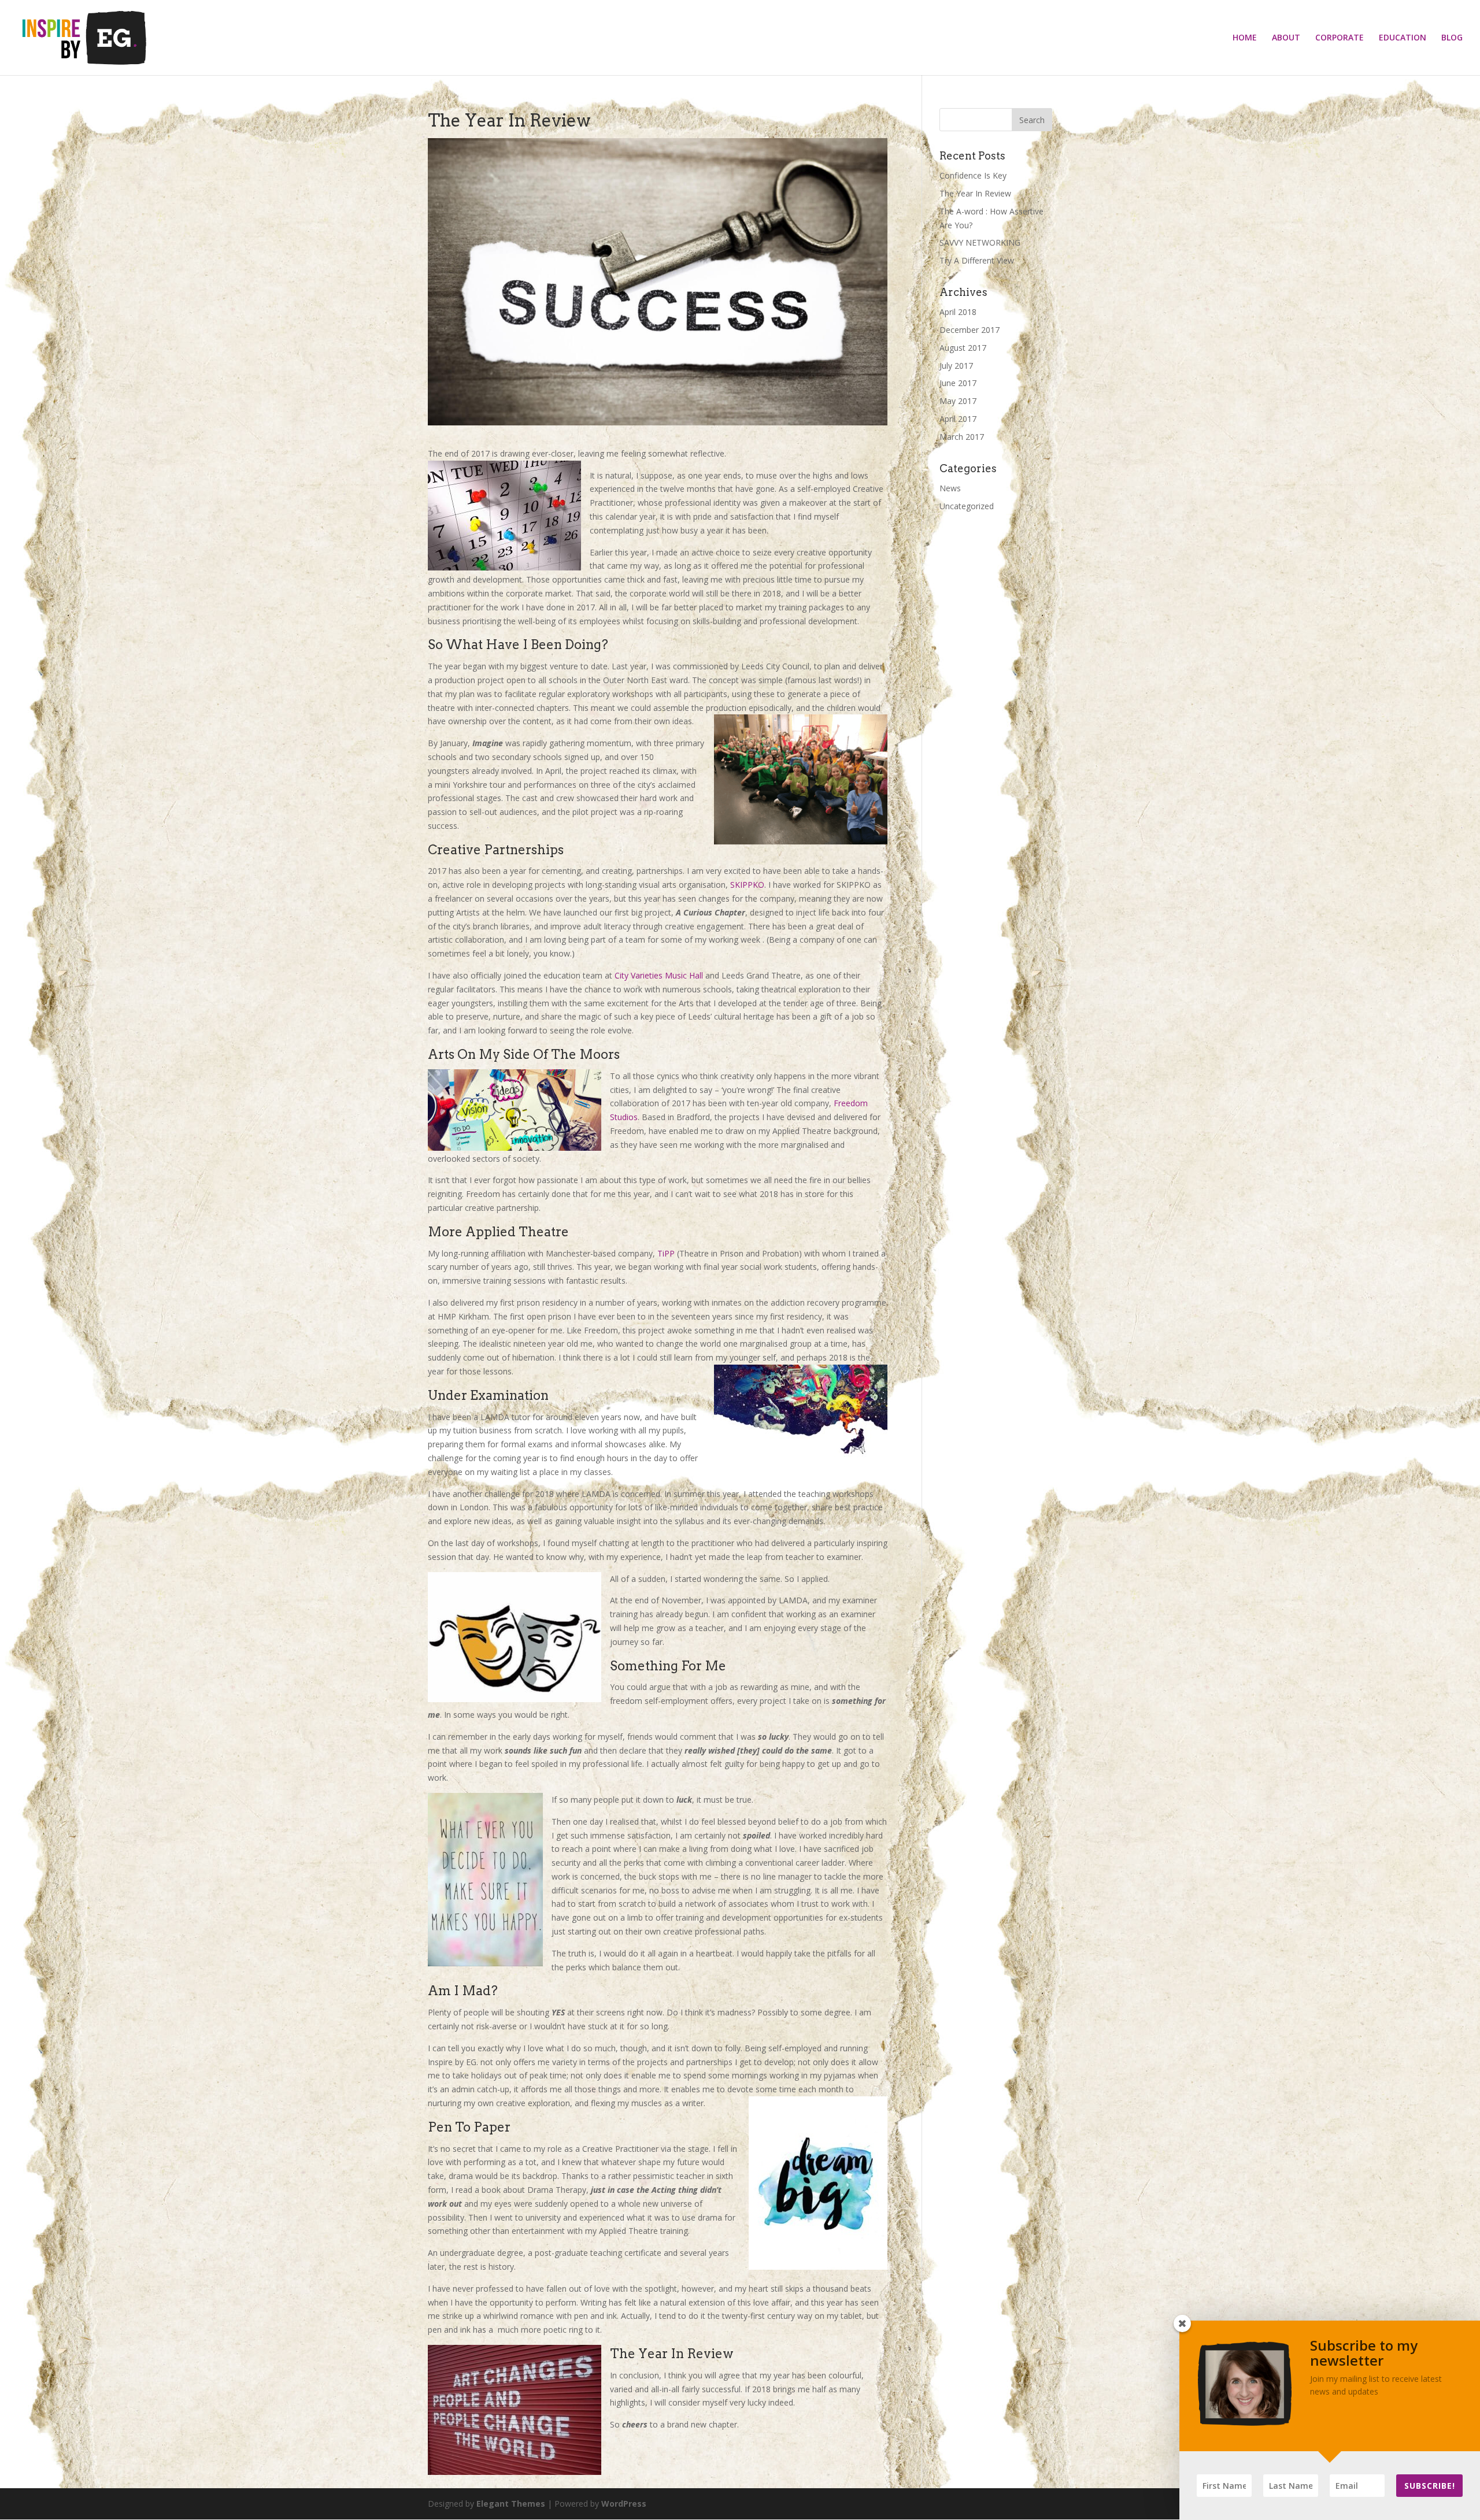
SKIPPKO (747, 885)
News (950, 488)
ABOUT (1286, 38)
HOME (1245, 38)
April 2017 (958, 419)
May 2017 (958, 401)
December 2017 (970, 330)
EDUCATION (1403, 38)
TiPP (667, 1253)
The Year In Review (975, 193)
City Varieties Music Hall (659, 975)
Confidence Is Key (973, 175)
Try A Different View (977, 260)
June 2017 (958, 383)
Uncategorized (967, 506)
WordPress (624, 2504)
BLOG (1452, 38)
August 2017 (963, 348)
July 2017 (956, 366)
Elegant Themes (511, 2504)
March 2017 (962, 437)
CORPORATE (1340, 38)
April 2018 (958, 312)
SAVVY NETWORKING (980, 242)
